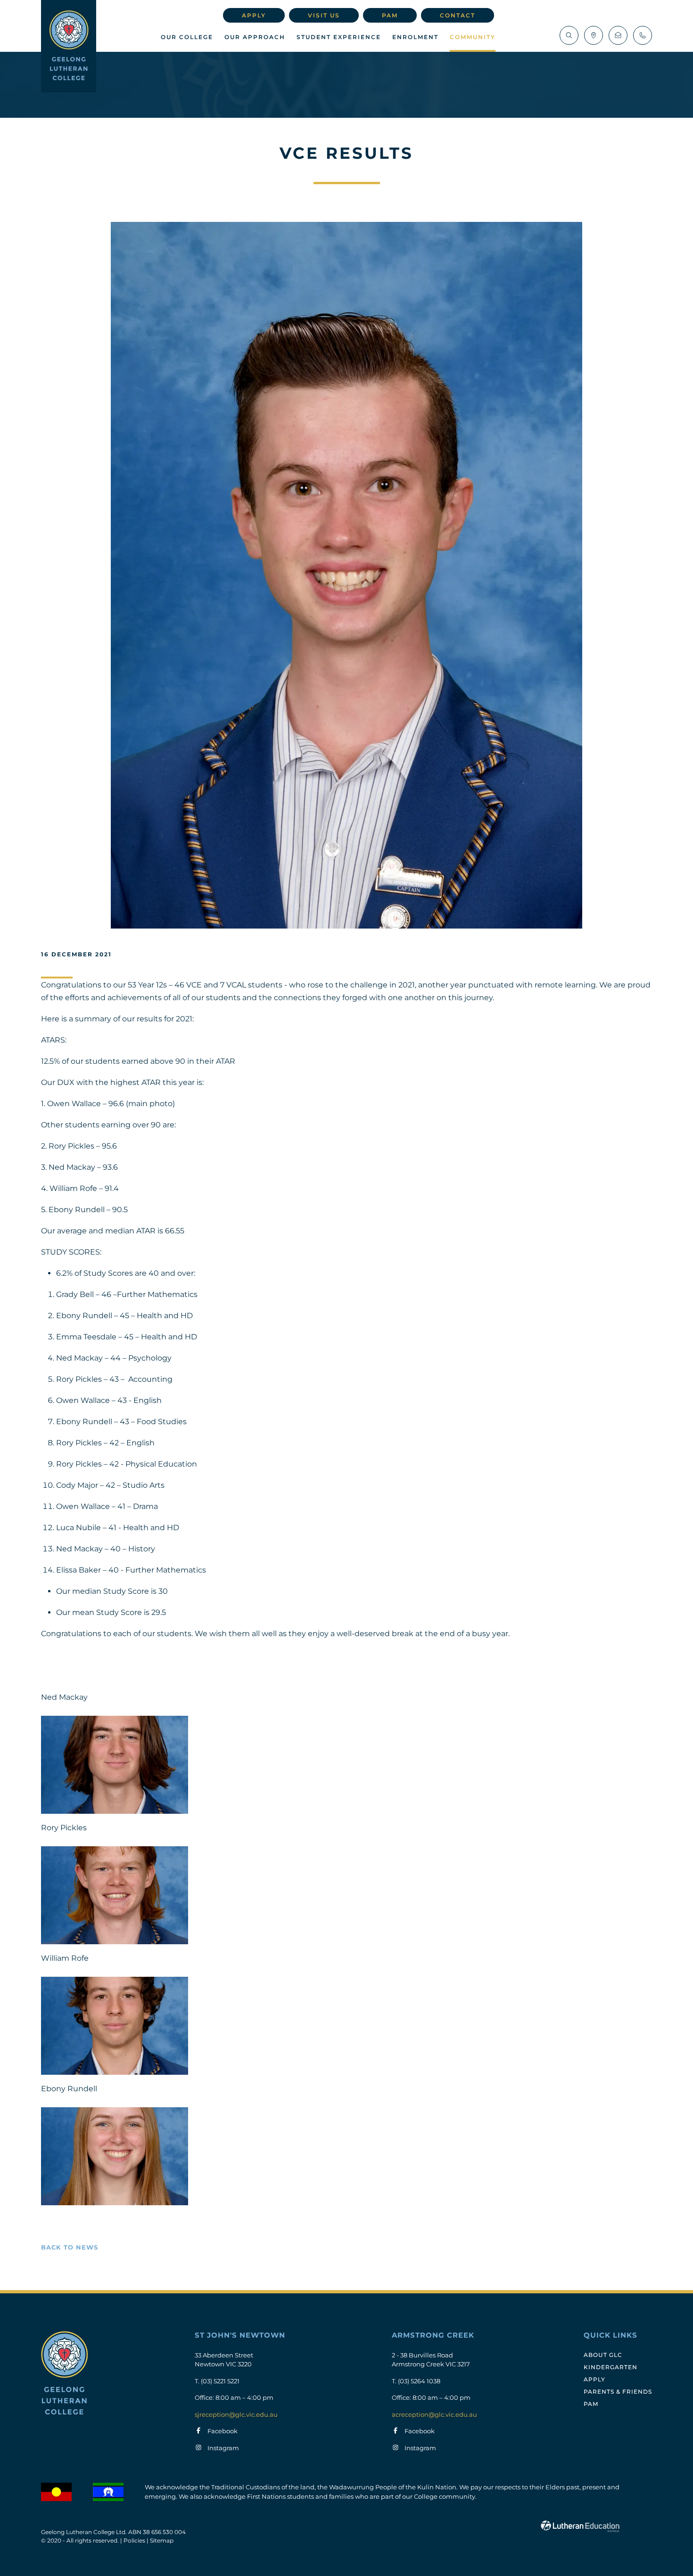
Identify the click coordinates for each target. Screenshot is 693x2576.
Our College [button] (187, 37)
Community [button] (473, 37)
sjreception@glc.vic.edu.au (236, 2414)
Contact (458, 15)
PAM (591, 2404)
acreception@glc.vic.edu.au (434, 2414)
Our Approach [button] (255, 37)
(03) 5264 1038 (419, 2381)
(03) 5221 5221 (220, 2381)
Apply (254, 15)
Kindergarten (610, 2367)
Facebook (223, 2431)
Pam (390, 15)
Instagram (223, 2448)
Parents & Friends (618, 2392)
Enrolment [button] (415, 37)
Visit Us (324, 15)
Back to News (70, 2247)
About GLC (603, 2355)
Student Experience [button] (339, 37)
